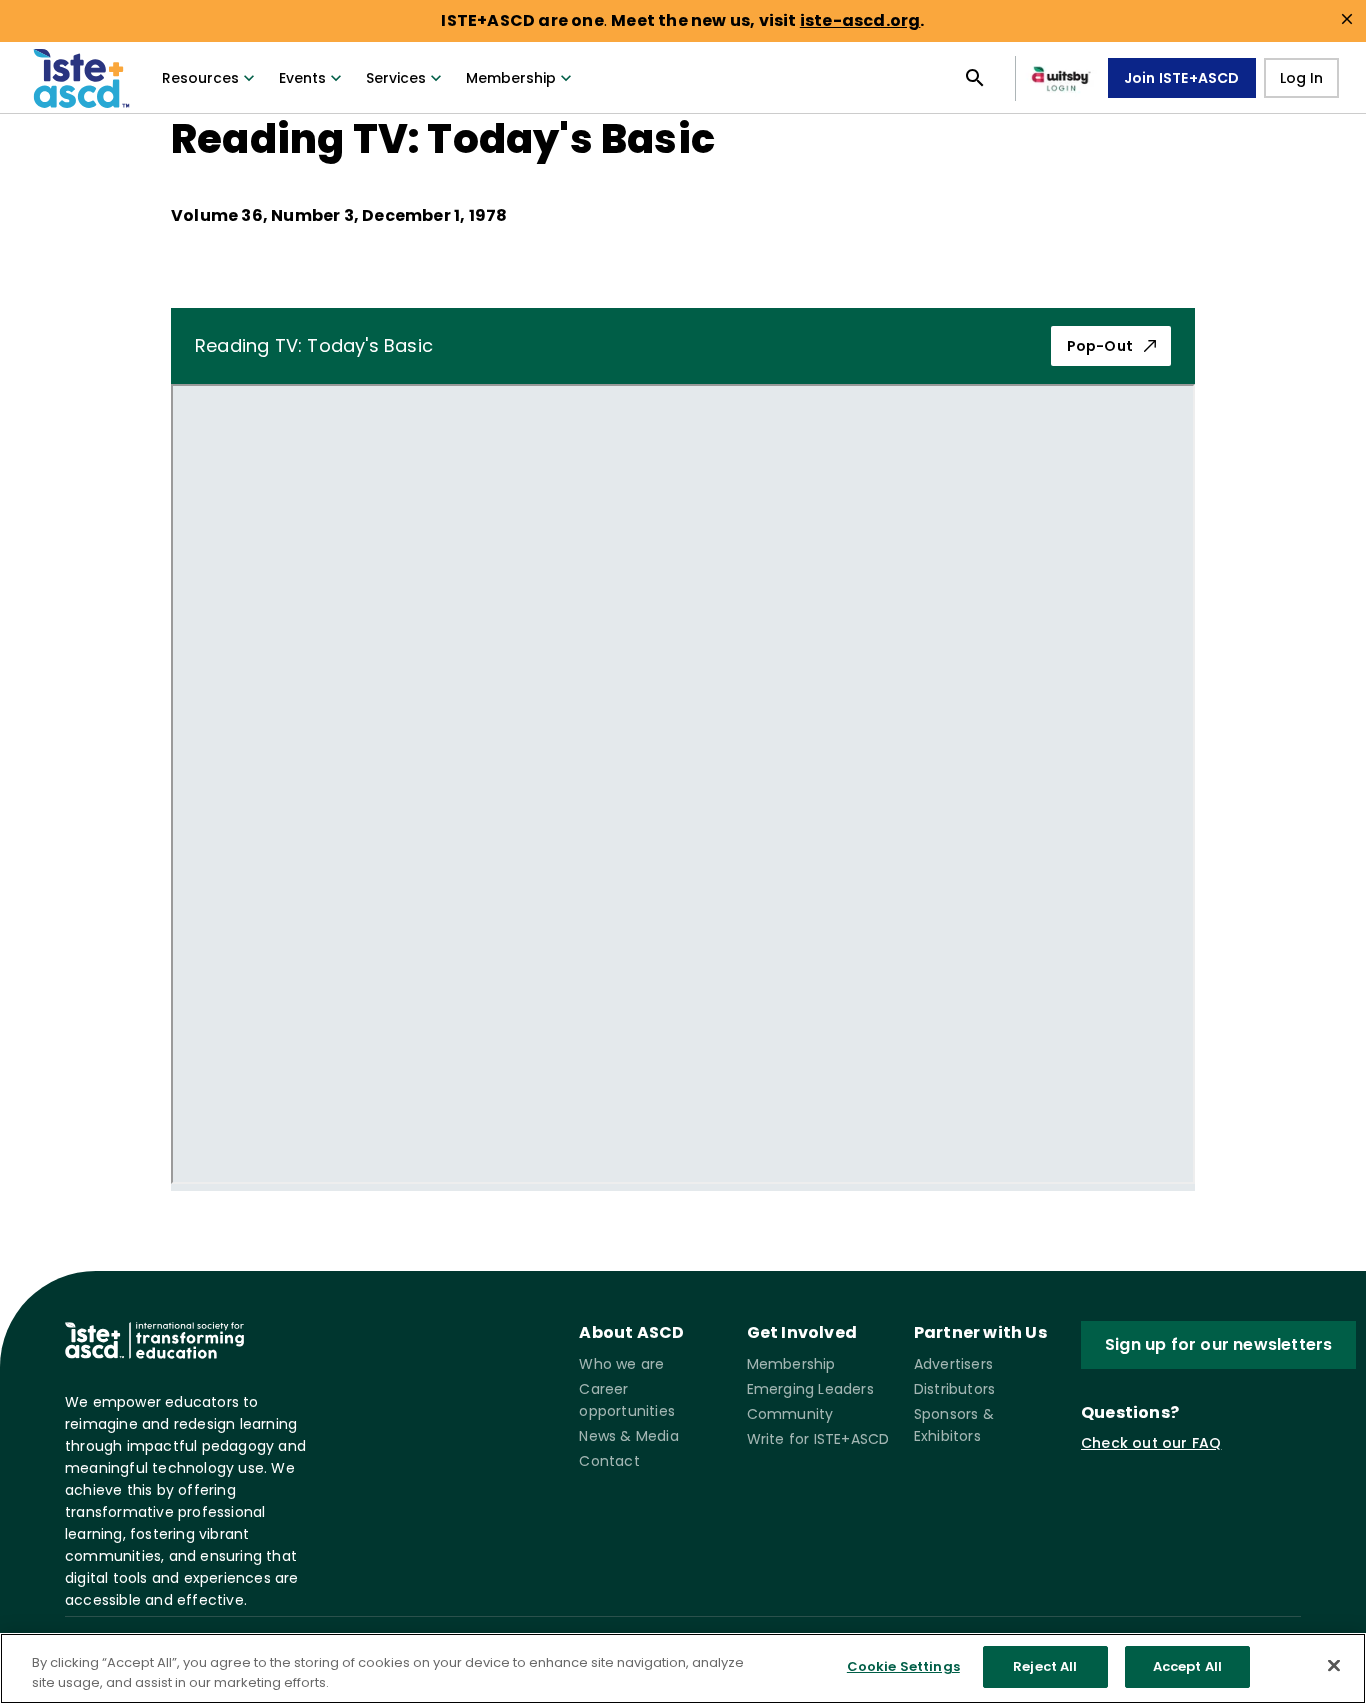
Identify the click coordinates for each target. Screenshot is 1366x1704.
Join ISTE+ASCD (1182, 78)
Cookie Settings (903, 1666)
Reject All (1045, 1666)
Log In (1301, 78)
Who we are (621, 1364)
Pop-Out (1100, 346)
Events (302, 78)
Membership (511, 78)
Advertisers (953, 1364)
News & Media (628, 1436)
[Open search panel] (975, 78)
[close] (1347, 19)
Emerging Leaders (810, 1389)
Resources (200, 78)
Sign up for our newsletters (1218, 1344)
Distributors (954, 1389)
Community (790, 1414)
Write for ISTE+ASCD (818, 1439)
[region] (683, 1668)
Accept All (1187, 1666)
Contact (609, 1461)
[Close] (1334, 1665)
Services (396, 78)
